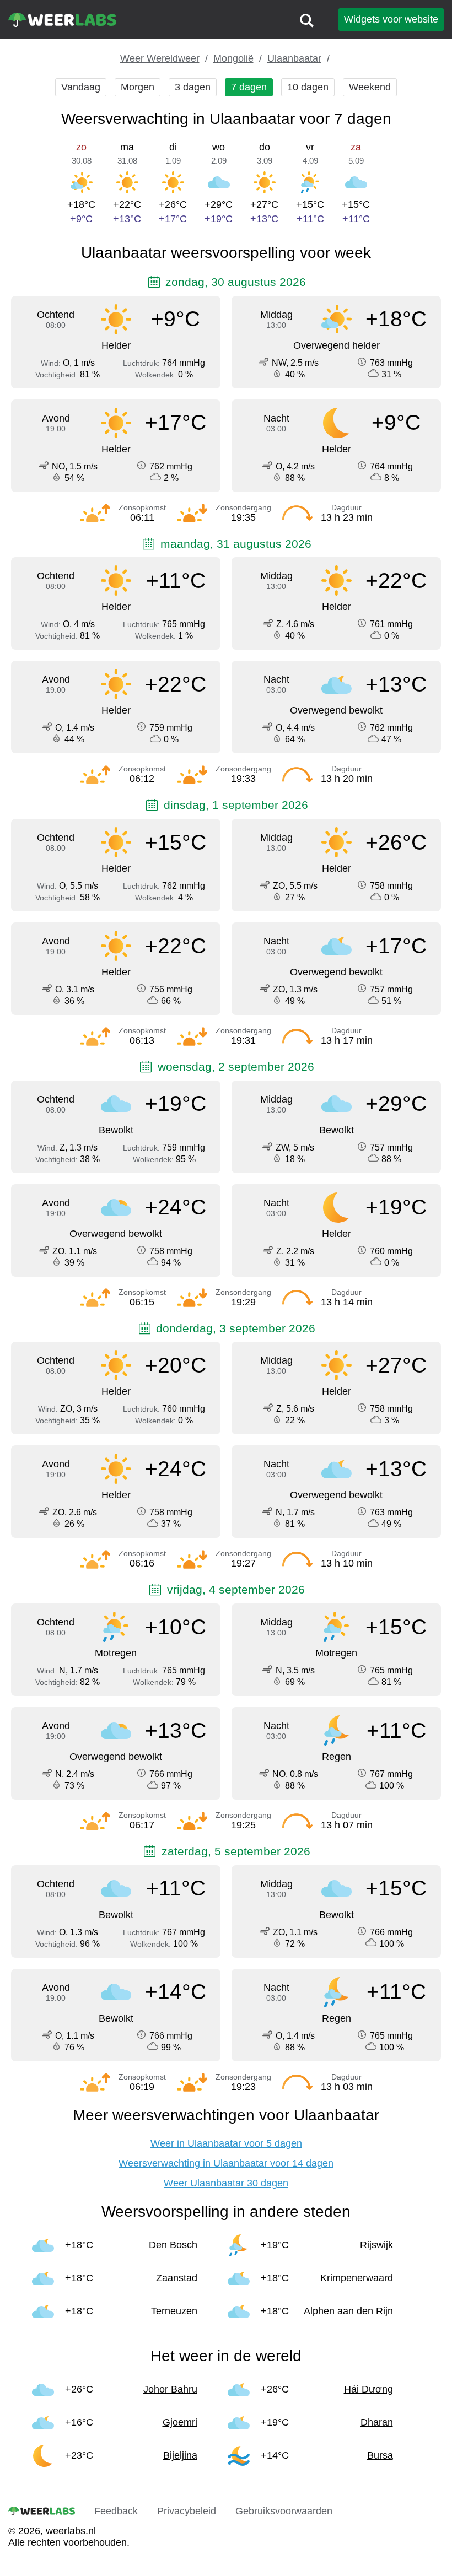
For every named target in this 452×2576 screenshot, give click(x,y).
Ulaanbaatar (294, 58)
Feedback (116, 2511)
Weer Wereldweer (160, 58)
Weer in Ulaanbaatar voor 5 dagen (226, 2143)
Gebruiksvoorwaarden (284, 2511)
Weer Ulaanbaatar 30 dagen (226, 2183)
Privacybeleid (187, 2511)
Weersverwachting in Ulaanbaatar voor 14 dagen (226, 2163)
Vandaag (81, 87)
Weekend (370, 87)
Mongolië (233, 58)
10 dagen (308, 87)
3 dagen (193, 87)
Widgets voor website (391, 19)
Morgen (138, 87)
